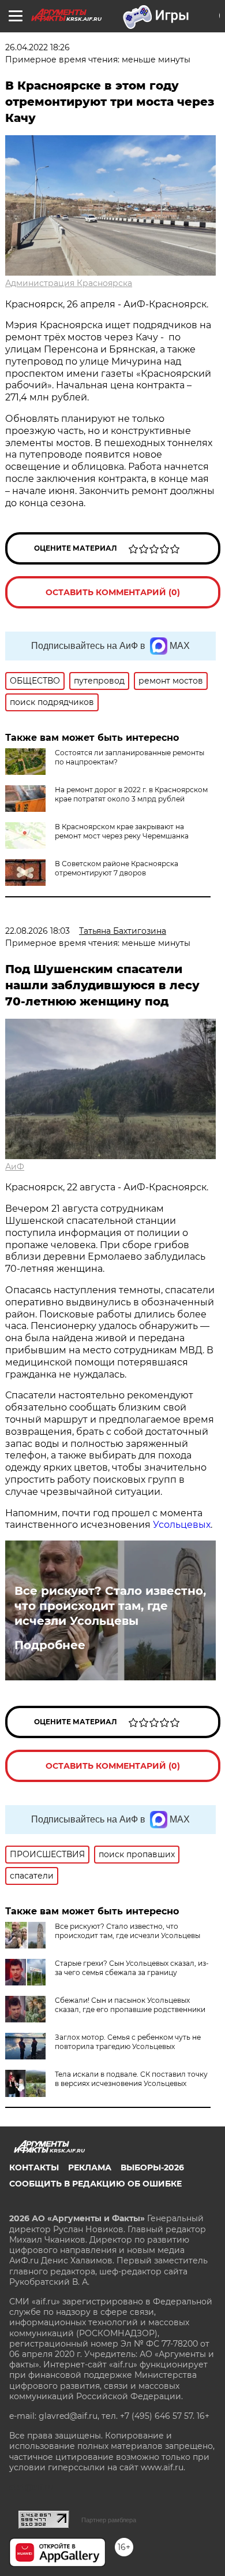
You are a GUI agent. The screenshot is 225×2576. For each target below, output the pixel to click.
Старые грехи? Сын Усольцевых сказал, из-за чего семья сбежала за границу (132, 1968)
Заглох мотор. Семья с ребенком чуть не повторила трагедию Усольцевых (128, 2042)
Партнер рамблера (109, 2520)
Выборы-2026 (152, 2167)
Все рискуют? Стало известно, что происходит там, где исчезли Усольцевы (110, 1606)
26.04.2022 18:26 (37, 47)
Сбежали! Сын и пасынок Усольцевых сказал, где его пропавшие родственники (130, 2005)
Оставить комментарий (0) (113, 592)
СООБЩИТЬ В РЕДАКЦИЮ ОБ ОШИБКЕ (95, 2184)
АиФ (15, 1167)
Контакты (34, 2167)
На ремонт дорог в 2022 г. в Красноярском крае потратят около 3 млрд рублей (131, 794)
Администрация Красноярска (69, 283)
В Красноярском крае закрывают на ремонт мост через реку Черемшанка (122, 831)
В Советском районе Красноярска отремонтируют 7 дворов (117, 868)
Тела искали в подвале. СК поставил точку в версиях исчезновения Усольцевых (131, 2079)
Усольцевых (182, 1525)
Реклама (90, 2167)
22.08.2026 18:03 (37, 931)
